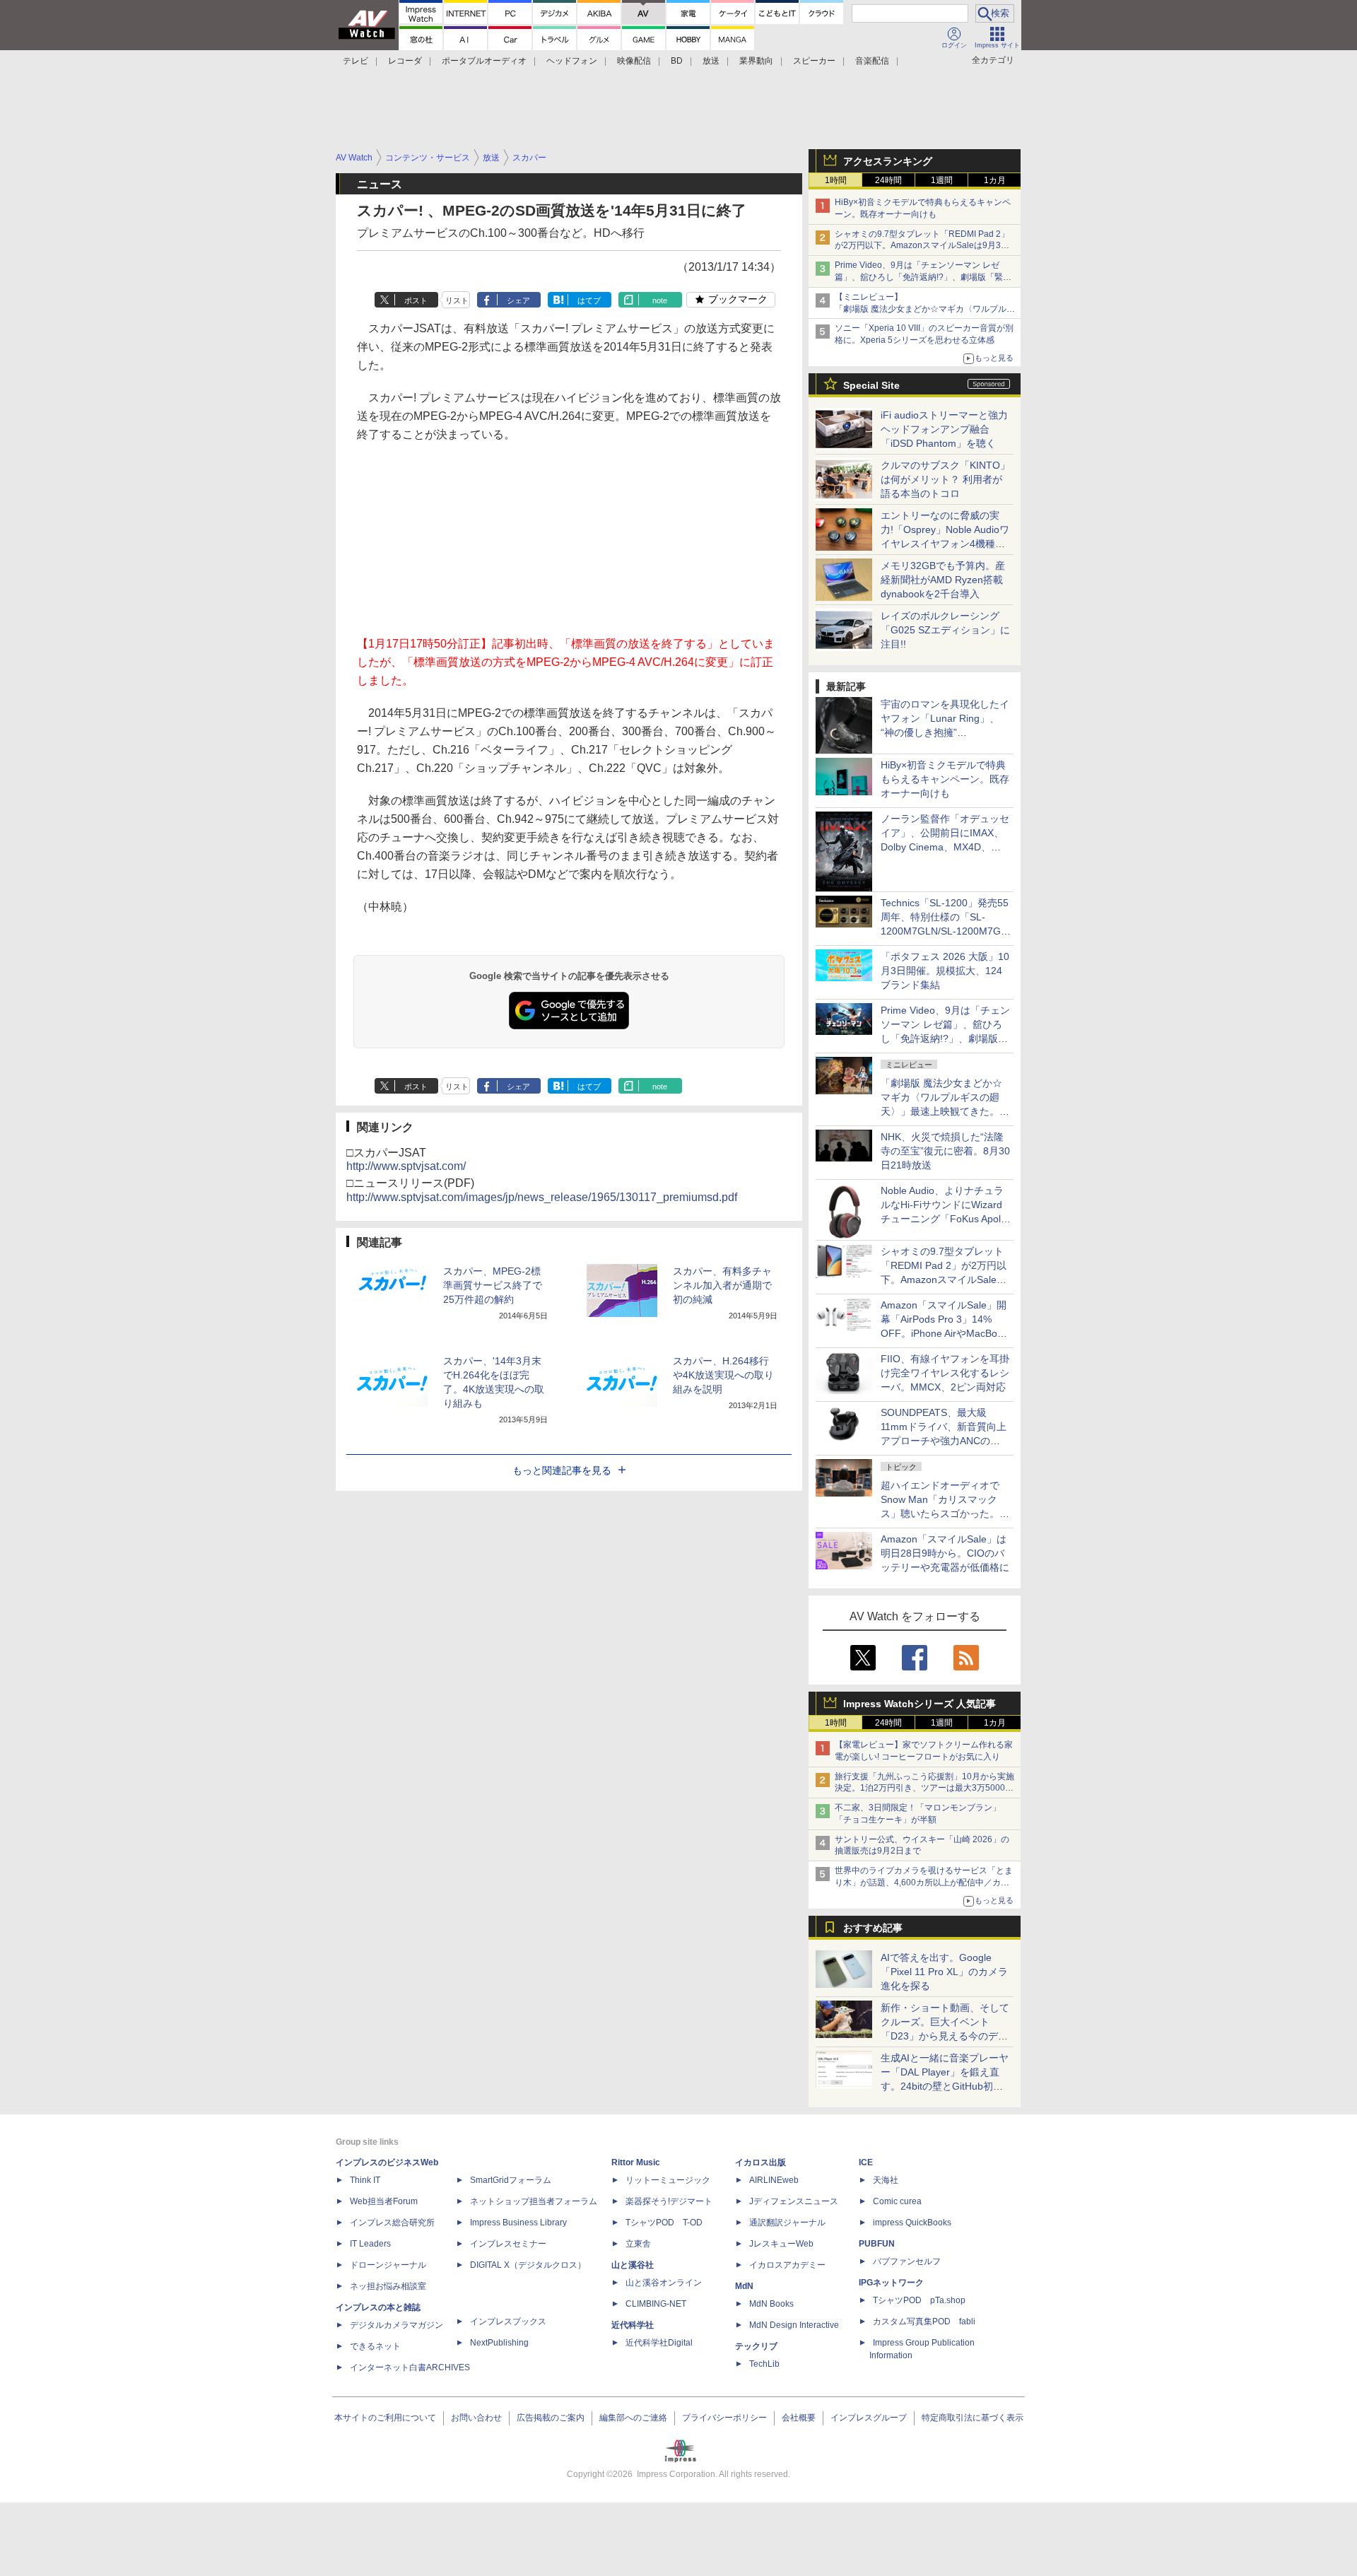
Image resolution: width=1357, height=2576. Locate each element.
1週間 (942, 180)
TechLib (764, 2364)
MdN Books (771, 2304)
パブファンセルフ (907, 2261)
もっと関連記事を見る (562, 1470)
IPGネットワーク (891, 2283)
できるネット (375, 2346)
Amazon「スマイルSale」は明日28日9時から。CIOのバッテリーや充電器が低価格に (945, 1553)
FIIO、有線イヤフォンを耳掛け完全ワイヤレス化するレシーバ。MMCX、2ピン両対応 (945, 1373)
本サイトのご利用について (385, 2418)
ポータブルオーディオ (484, 61)
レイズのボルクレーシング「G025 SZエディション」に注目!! (945, 630)
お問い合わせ (476, 2418)
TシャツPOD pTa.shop (919, 2300)
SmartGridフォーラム (511, 2180)
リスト (457, 300)
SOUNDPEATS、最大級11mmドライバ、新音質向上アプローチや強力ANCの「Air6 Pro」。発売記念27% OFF (944, 1441)
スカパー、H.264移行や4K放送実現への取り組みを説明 (723, 1375)
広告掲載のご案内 (551, 2418)
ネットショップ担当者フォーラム (534, 2201)
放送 (711, 61)
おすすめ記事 (873, 1928)
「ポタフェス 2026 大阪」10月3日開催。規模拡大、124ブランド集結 (945, 971)
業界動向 (756, 61)
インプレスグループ (869, 2418)
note (660, 300)
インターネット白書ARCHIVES (410, 2367)
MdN (744, 2286)
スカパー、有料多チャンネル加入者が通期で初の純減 (722, 1285)
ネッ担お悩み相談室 (388, 2286)
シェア (518, 300)
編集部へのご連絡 (633, 2418)
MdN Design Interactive (794, 2325)
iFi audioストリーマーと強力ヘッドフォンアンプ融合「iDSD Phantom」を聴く (944, 429)
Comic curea (897, 2201)
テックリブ (756, 2346)
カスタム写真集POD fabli (924, 2322)
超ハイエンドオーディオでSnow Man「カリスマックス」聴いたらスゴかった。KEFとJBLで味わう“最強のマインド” (945, 1514)
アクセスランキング (888, 161)
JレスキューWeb (781, 2244)
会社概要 (799, 2418)
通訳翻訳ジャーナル (787, 2223)
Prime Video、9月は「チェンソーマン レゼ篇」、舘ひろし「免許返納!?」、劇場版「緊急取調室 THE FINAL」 (923, 277)
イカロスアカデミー (787, 2265)
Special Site (871, 385)
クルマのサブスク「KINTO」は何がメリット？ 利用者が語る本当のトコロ (945, 479)
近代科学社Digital (659, 2343)
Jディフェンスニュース (794, 2201)
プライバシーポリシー (724, 2418)
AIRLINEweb (774, 2180)
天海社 (886, 2180)
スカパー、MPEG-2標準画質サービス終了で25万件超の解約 (493, 1285)
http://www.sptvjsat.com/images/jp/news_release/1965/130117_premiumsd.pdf (542, 1197)
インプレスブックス (508, 2322)
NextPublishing (499, 2343)
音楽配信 (872, 61)
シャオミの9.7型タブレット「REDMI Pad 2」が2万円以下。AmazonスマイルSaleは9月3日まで (922, 246)
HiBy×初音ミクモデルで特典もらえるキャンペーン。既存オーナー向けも (945, 779)
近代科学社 (633, 2325)
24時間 (888, 180)
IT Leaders (370, 2244)
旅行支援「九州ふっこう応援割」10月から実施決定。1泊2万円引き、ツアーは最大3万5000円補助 (924, 1788)
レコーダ (405, 61)
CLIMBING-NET (656, 2304)
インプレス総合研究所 (392, 2223)
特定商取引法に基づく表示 (973, 2418)
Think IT (365, 2180)
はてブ (589, 300)
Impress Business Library (518, 2223)
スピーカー (814, 61)
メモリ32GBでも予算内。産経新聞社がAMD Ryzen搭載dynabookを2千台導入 (943, 580)
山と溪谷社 (633, 2265)
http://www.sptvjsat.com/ (406, 1166)
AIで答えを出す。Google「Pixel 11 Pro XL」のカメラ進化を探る (944, 1972)
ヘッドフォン (572, 61)
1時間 (836, 180)
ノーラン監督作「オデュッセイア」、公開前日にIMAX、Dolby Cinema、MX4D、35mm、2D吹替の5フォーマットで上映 (945, 847)
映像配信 (634, 61)
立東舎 (638, 2244)
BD (677, 61)
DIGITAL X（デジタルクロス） (528, 2265)
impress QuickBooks (912, 2223)
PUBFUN (877, 2244)
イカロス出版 (760, 2162)
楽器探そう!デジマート (669, 2201)
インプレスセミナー (508, 2244)
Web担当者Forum (384, 2201)
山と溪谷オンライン (664, 2283)
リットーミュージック (668, 2180)
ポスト (416, 300)
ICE (866, 2162)
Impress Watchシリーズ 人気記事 (920, 1704)
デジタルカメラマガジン (396, 2325)
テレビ (356, 61)
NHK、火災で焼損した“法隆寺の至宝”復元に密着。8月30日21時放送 (945, 1151)
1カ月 (995, 180)
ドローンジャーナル (388, 2265)
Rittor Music (636, 2162)
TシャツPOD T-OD (664, 2223)
